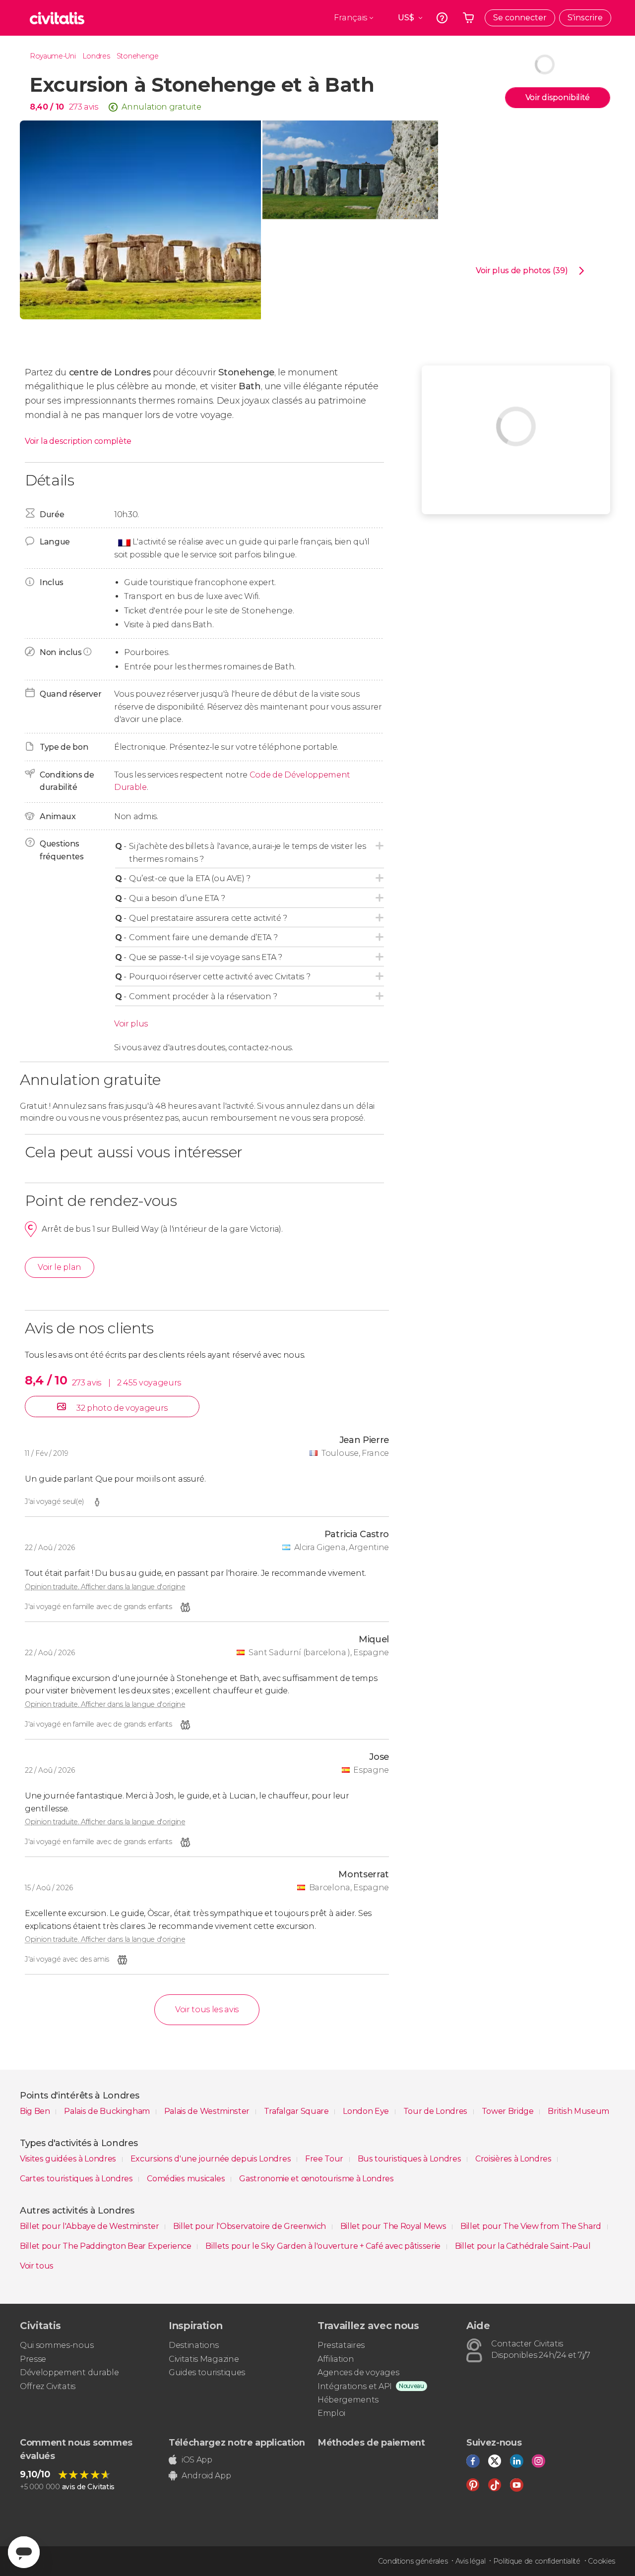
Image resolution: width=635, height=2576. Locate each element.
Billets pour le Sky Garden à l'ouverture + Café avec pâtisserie (324, 2246)
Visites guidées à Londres (69, 2159)
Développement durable (69, 2372)
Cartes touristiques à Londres (77, 2179)
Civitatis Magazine (204, 2359)
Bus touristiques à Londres (410, 2159)
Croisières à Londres (514, 2159)
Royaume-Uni (53, 56)
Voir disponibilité (558, 97)
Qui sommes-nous (57, 2345)
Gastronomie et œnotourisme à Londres (316, 2179)
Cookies (602, 2561)
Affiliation (336, 2359)
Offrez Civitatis (48, 2386)
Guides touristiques (207, 2372)
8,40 (47, 107)
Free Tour (325, 2159)
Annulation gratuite (161, 107)
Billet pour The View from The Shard (532, 2226)
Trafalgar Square (297, 2111)
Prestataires (341, 2345)
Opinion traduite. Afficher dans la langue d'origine (105, 1587)
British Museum (578, 2111)
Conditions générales (413, 2561)
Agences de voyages (358, 2372)
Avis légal (471, 2561)
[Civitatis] (57, 18)
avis (91, 107)
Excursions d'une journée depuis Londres (212, 2159)
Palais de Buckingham (108, 2111)
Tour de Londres (436, 2111)
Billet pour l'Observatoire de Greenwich (250, 2226)
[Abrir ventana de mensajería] (24, 2552)
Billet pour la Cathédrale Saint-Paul (523, 2246)
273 (75, 107)
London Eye (367, 2111)
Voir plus (131, 1024)
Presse (33, 2359)
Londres (96, 56)
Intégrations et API (355, 2386)
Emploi (331, 2413)
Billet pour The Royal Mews (394, 2226)
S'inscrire (585, 18)
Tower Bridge (509, 2111)
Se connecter (520, 18)
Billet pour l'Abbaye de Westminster (90, 2226)
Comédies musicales (187, 2179)
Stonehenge (138, 56)
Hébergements (348, 2400)
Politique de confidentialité (537, 2561)
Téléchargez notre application (237, 2443)
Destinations (194, 2345)
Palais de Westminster (208, 2111)
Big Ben (36, 2111)
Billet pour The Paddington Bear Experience (106, 2246)
